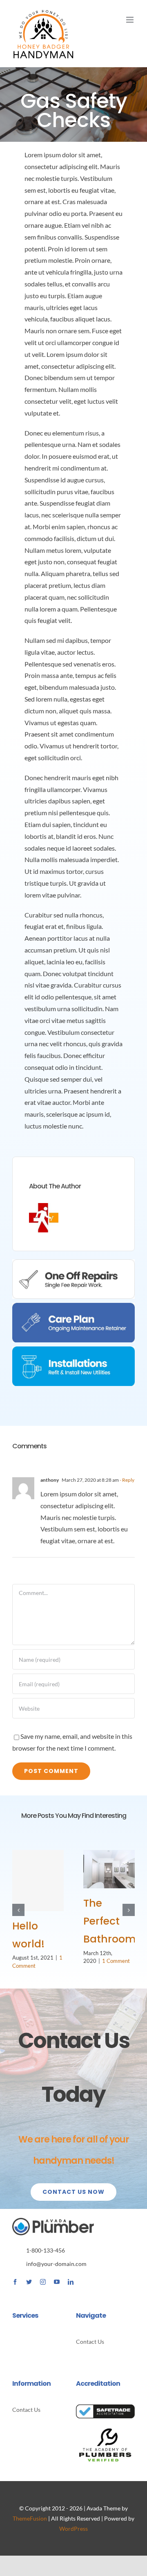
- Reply (127, 1480)
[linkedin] (71, 2282)
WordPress (73, 2529)
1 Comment (116, 1961)
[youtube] (57, 2282)
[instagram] (43, 2282)
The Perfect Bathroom (110, 1921)
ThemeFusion (30, 2518)
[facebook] (15, 2282)
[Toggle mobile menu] (130, 20)
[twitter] (29, 2282)
